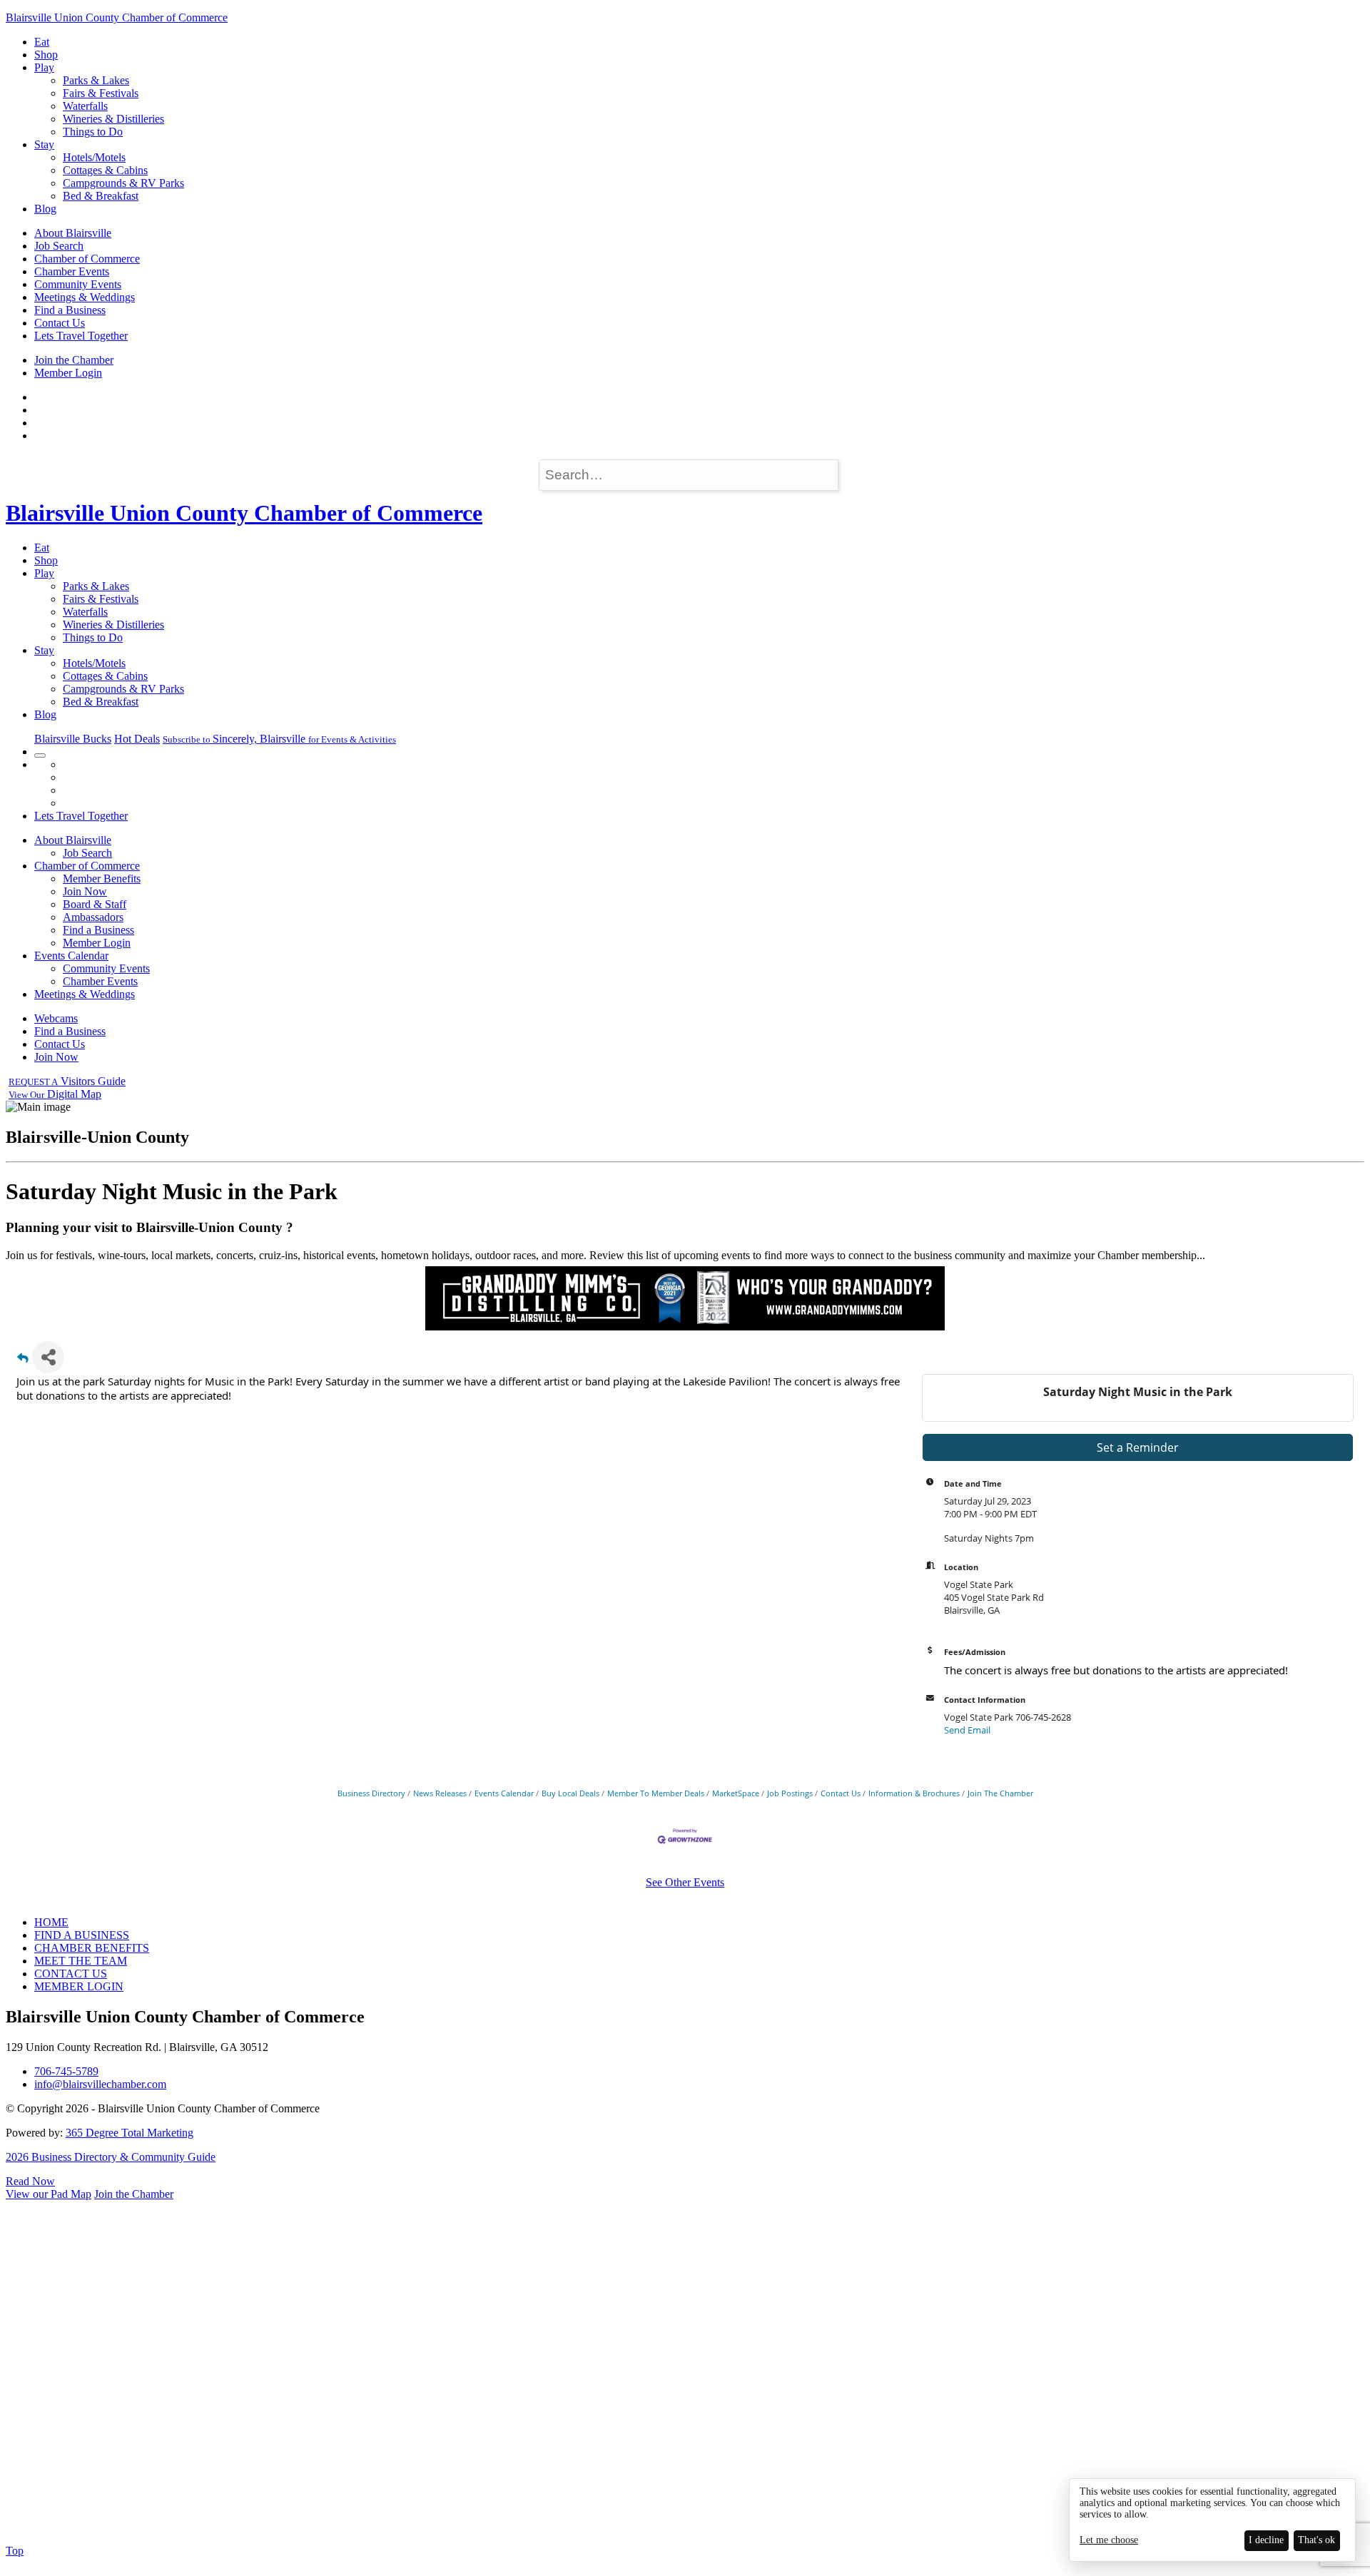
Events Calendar (71, 956)
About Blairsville (73, 233)
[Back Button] (23, 1361)
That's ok (1316, 2540)
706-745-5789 (66, 2071)
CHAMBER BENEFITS (92, 1948)
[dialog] (1212, 2520)
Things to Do (93, 132)
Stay (44, 144)
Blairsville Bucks (73, 739)
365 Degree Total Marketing (130, 2133)
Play (44, 67)
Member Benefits (102, 879)
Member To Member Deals (656, 1793)
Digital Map (55, 1094)
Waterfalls (85, 106)
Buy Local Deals (570, 1793)
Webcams (56, 1018)
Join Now (85, 891)
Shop (46, 55)
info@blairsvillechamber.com (100, 2084)
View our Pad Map (49, 2194)
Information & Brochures (914, 1793)
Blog (45, 209)
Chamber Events (72, 271)
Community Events (78, 284)
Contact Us (60, 323)
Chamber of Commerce (87, 259)
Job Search (59, 246)
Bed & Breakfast (101, 196)
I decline (1266, 2540)
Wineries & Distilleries (113, 119)
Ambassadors (93, 917)
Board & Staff (95, 904)
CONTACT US (71, 1974)
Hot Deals (137, 739)
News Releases (440, 1793)
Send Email (967, 1730)
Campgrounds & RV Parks (123, 183)
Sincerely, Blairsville (279, 739)
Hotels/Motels (94, 157)
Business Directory (371, 1793)
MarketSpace (736, 1793)
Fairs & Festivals (101, 93)
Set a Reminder (1138, 1447)
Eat (42, 42)
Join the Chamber (74, 360)
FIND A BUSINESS (82, 1935)
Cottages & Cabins (105, 170)
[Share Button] (48, 1357)
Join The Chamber (1000, 1793)
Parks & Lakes (96, 80)
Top (15, 2551)
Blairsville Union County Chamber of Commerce (117, 17)
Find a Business (70, 310)
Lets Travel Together (81, 336)
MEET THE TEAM (81, 1961)
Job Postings (790, 1793)
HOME (51, 1922)
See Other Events (685, 1882)
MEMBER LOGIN (79, 1986)
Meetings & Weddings (85, 297)
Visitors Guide (67, 1081)
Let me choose (1109, 2540)
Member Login (68, 373)
